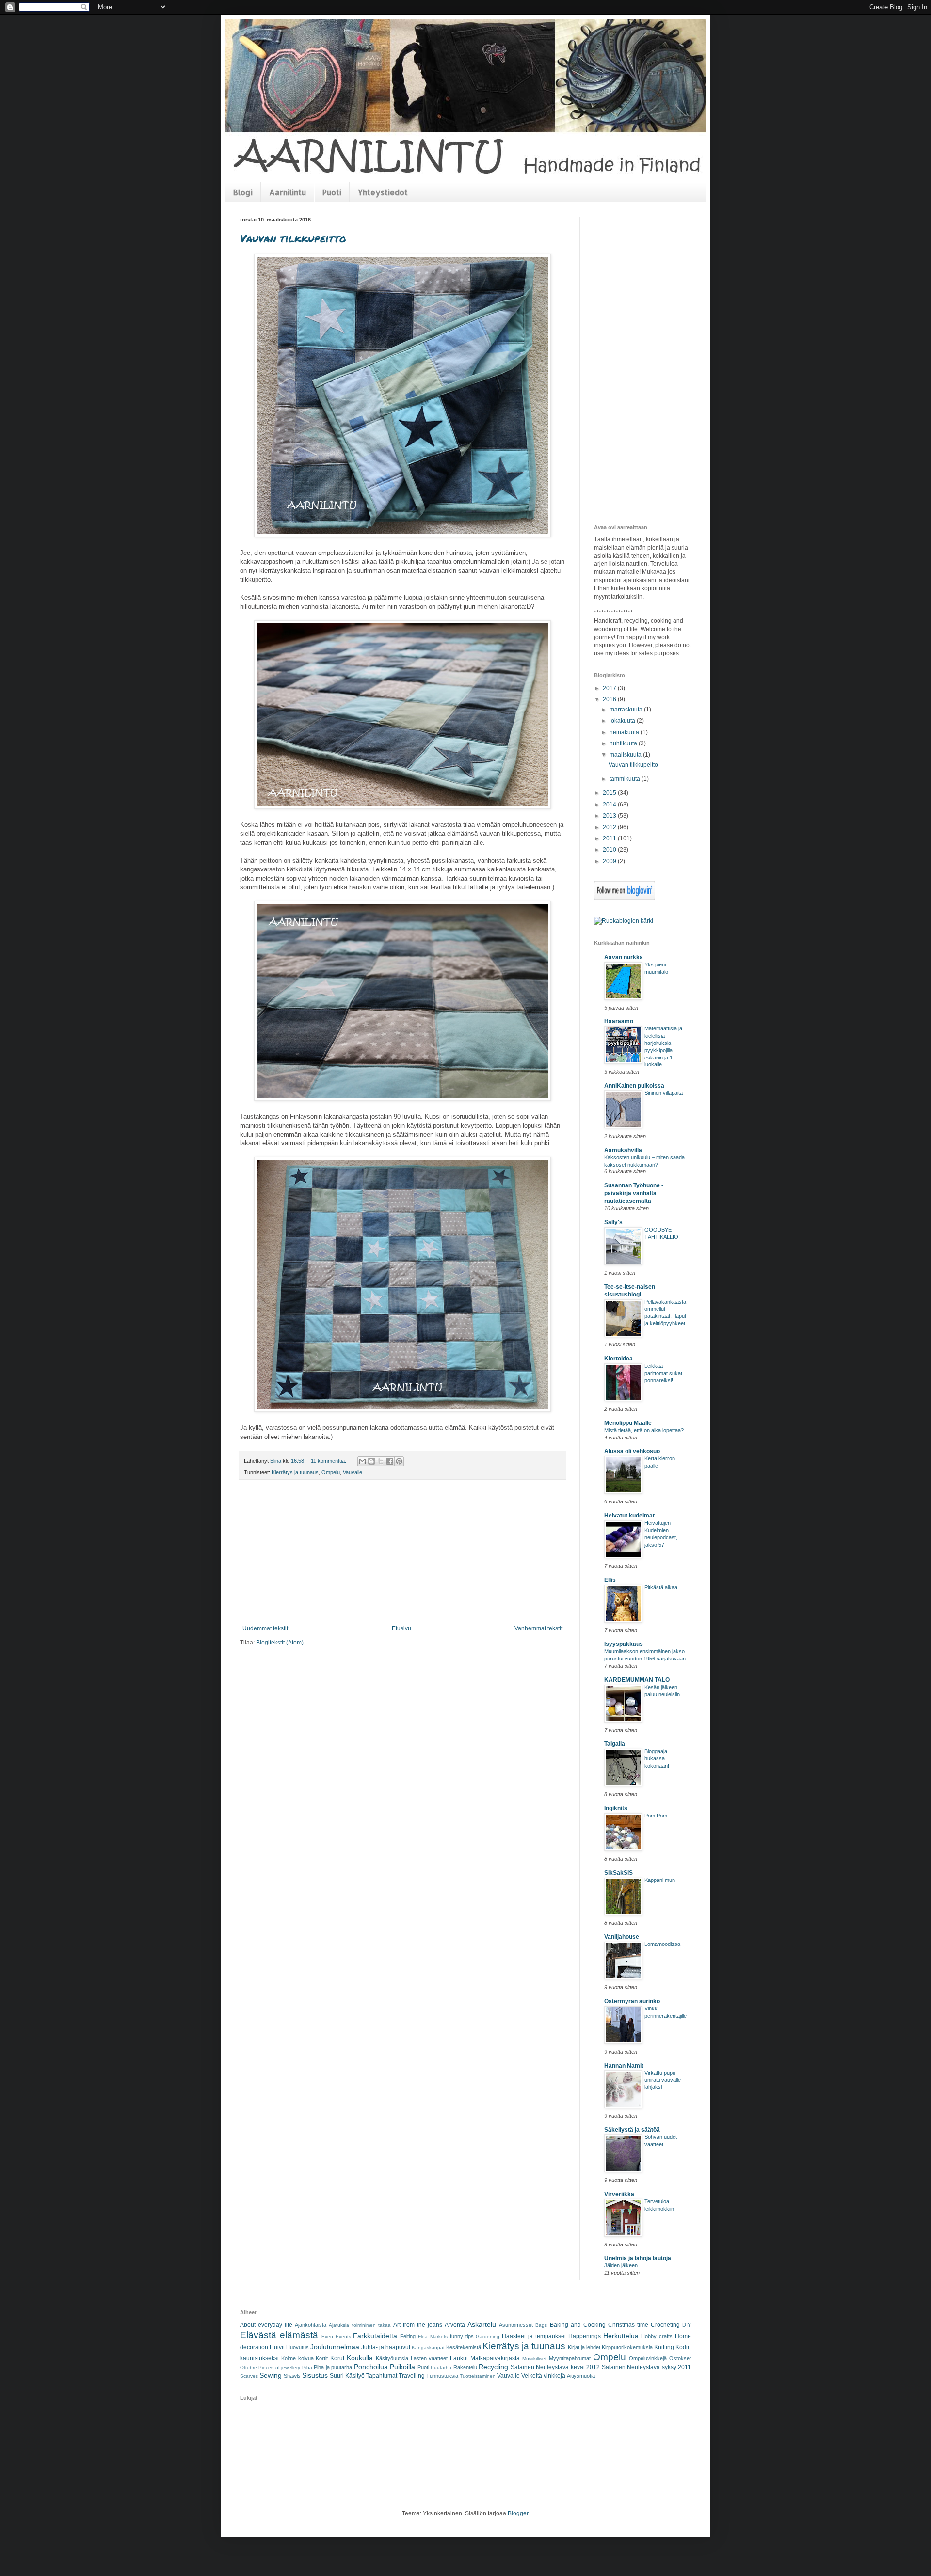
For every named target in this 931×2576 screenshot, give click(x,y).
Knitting (664, 2347)
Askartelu (482, 2324)
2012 (610, 827)
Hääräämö (619, 1021)
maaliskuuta (626, 755)
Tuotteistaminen (478, 2376)
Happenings (585, 2336)
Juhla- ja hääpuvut (386, 2347)
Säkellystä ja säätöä (632, 2130)
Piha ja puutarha (333, 2367)
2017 (610, 688)
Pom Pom (656, 1816)
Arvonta (455, 2325)
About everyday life (266, 2325)
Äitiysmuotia (581, 2376)
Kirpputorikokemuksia (627, 2347)
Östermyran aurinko (632, 2001)
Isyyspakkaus (624, 1644)
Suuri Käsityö (347, 2376)
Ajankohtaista (311, 2325)
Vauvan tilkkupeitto (293, 238)
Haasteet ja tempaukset (534, 2336)
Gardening (488, 2336)
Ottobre (249, 2367)
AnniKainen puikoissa (634, 1086)
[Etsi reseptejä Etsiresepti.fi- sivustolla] (624, 921)
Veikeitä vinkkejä (543, 2376)
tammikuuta (626, 779)
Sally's (613, 1222)
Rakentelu (465, 2367)
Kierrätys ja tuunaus (295, 1472)
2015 (610, 793)
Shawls (292, 2376)
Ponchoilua (371, 2367)
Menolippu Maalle (628, 1423)
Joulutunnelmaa (335, 2347)
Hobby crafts (657, 2336)
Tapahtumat (382, 2376)
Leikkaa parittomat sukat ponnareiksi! (663, 1373)
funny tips (462, 2336)
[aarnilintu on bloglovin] (625, 898)
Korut (337, 2358)
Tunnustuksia (442, 2376)
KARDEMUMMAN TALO (637, 1680)
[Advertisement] (402, 1552)
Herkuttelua (621, 2336)
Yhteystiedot (383, 192)
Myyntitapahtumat (570, 2358)
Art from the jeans (418, 2325)
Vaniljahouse (622, 1937)
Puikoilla (402, 2367)
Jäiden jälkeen (621, 2265)
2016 (610, 699)
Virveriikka (619, 2194)
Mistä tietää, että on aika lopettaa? (644, 1430)
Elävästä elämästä (279, 2335)
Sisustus (315, 2375)
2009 (610, 861)
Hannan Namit (624, 2066)
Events (343, 2336)
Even (327, 2336)
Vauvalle (353, 1472)
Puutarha (441, 2367)
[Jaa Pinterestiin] (399, 1461)
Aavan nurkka (624, 957)
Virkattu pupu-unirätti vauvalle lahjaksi (663, 2080)
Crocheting (665, 2325)
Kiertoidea (618, 1359)
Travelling (412, 2376)
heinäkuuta (625, 732)
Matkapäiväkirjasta (495, 2358)
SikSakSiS (618, 1873)
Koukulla (360, 2358)
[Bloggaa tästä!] (371, 1461)
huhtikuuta (624, 743)
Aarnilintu (288, 192)
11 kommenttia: (329, 1461)
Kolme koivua (297, 2358)
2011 (610, 838)
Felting (408, 2336)
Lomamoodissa (662, 1944)
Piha (307, 2367)
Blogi (243, 192)
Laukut (459, 2358)
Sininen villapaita (664, 1093)
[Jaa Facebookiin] (390, 1461)
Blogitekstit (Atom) (280, 1643)
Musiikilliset (534, 2359)
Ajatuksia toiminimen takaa (360, 2325)
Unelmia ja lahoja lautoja (638, 2258)
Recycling (493, 2367)
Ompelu (331, 1472)
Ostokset (680, 2358)
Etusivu (401, 1628)
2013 (610, 816)
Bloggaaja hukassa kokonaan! (657, 1758)
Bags (541, 2325)
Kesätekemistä (464, 2347)
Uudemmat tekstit (265, 1628)
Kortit (322, 2358)
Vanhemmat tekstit (538, 1628)
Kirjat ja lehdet (584, 2347)
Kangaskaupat (428, 2347)
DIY (687, 2325)
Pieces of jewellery (279, 2367)
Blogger (518, 2513)
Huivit (277, 2347)
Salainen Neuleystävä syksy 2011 (646, 2367)
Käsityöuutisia (392, 2358)
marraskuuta (627, 710)
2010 (610, 850)
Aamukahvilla (623, 1150)
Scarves (249, 2376)
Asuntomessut (516, 2325)
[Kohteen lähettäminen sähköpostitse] (362, 1461)
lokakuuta (623, 721)
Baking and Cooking (578, 2325)
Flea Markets (433, 2336)
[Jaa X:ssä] (381, 1461)
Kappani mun (660, 1880)
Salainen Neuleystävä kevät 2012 (555, 2367)
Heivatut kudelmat (629, 1516)
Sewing (271, 2375)
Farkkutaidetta (375, 2336)
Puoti (332, 192)
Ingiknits (616, 1808)
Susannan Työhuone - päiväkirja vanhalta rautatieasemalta (634, 1193)
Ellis (610, 1580)
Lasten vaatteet (429, 2358)
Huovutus (297, 2347)
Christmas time (628, 2325)
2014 (610, 805)
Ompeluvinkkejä (648, 2358)
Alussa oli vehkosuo (632, 1451)
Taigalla (615, 1744)
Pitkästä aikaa (661, 1587)
